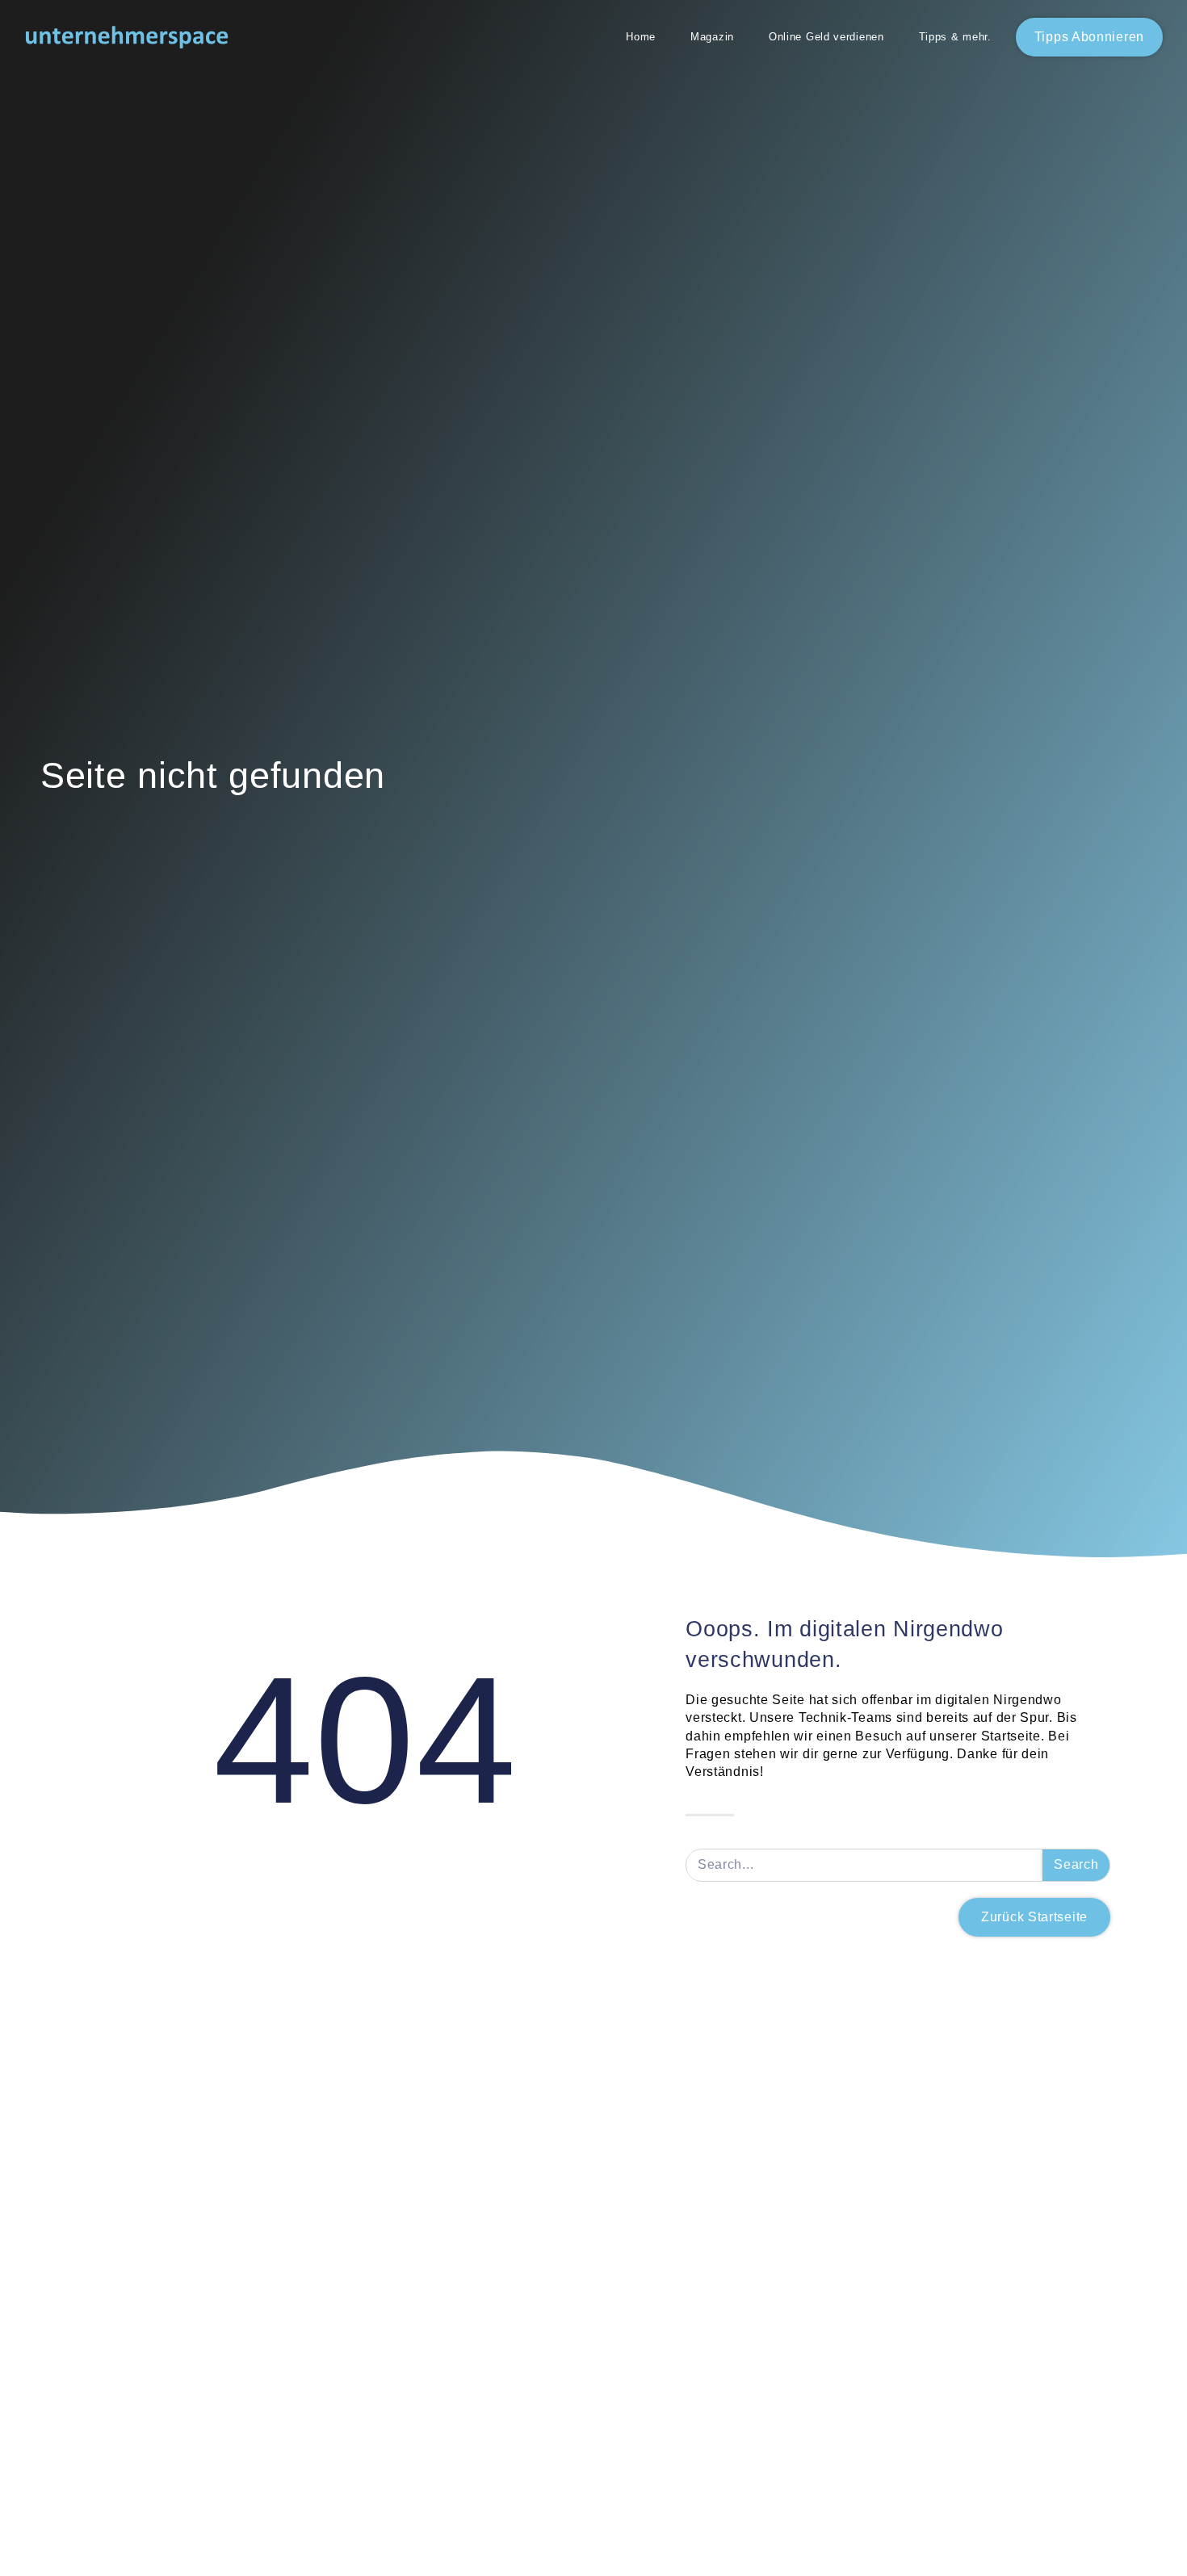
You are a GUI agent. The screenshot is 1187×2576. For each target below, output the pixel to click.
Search (1076, 1864)
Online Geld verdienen (826, 37)
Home (641, 37)
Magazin (712, 37)
